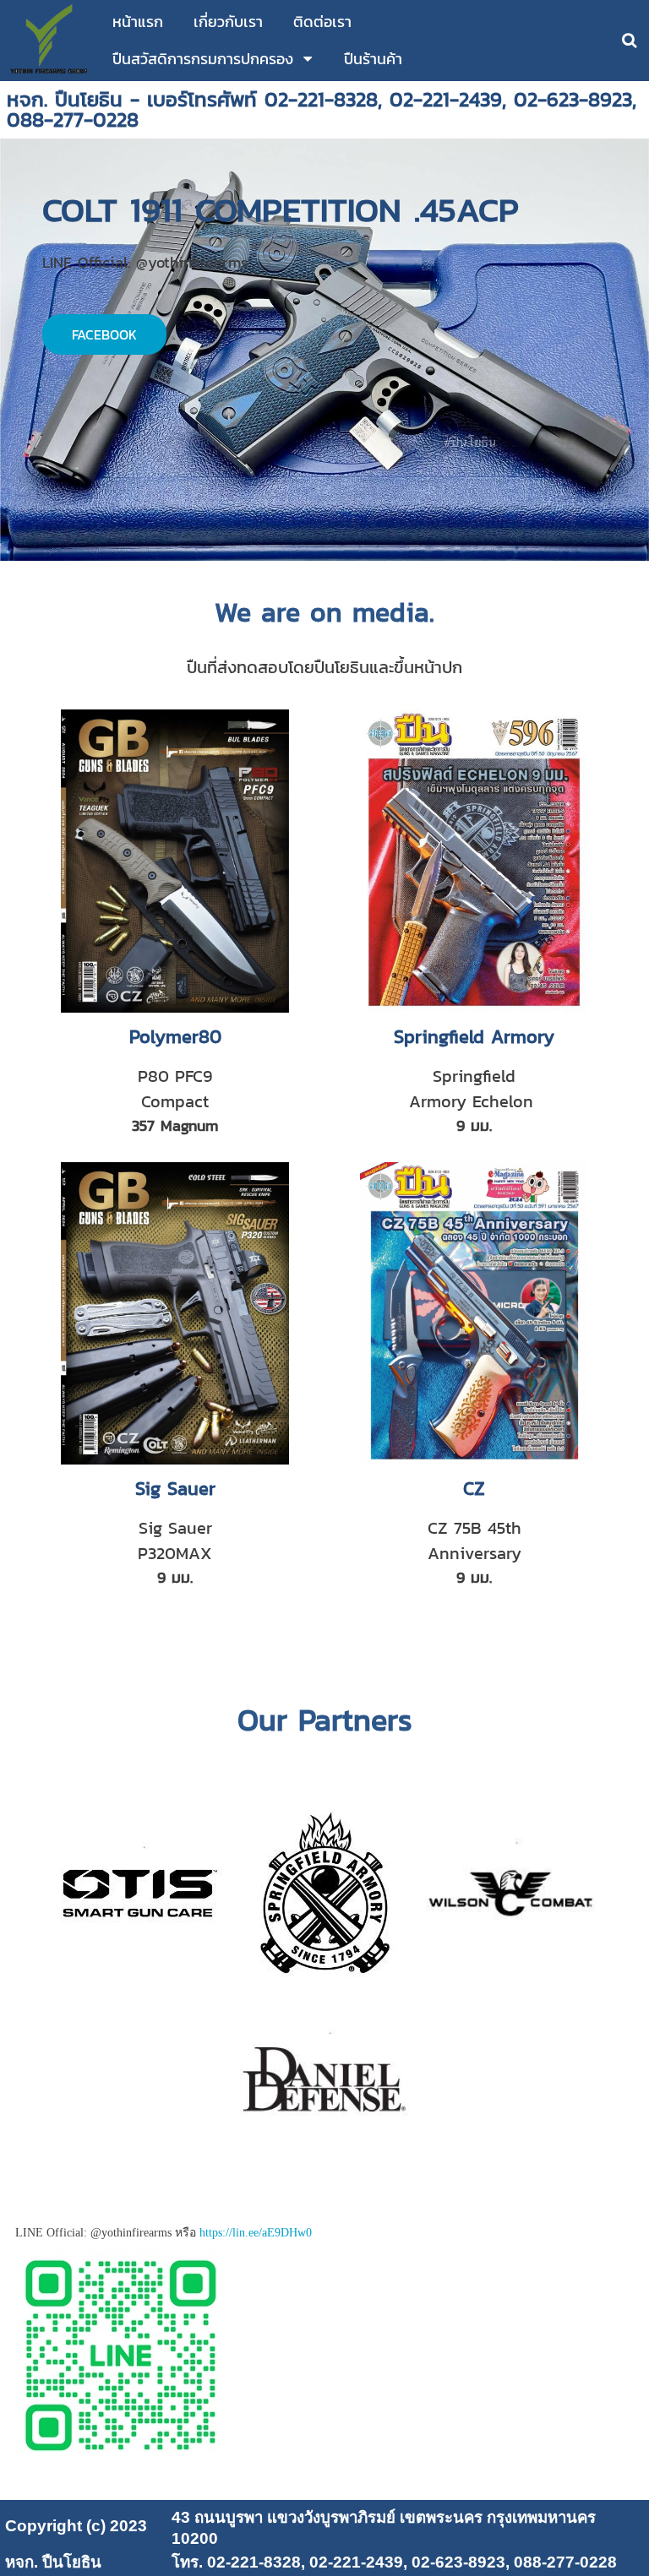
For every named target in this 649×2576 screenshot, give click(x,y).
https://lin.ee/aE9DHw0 (256, 2233)
